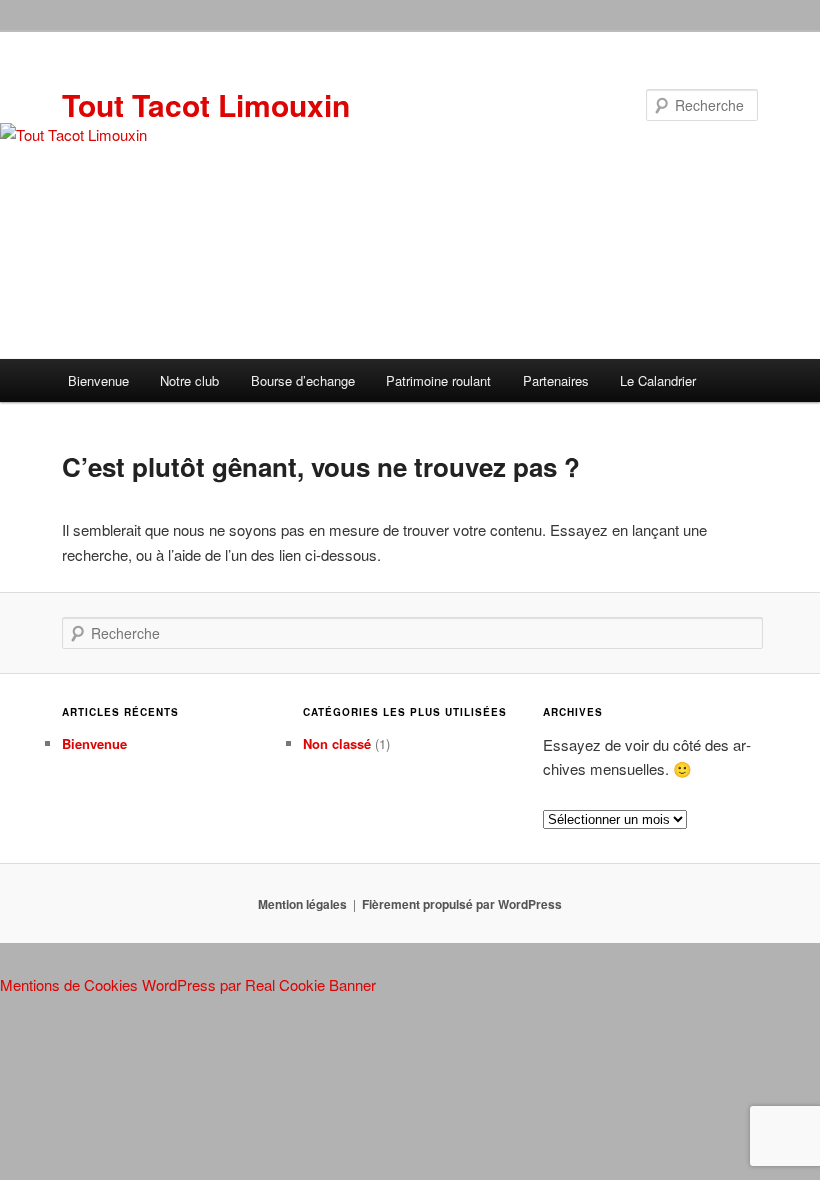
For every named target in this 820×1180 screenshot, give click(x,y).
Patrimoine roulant (438, 380)
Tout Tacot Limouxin (206, 104)
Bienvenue (98, 380)
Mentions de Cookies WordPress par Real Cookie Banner (188, 984)
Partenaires (556, 380)
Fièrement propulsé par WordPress (462, 904)
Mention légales (302, 904)
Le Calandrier (658, 380)
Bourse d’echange (303, 380)
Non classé (337, 743)
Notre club (189, 380)
